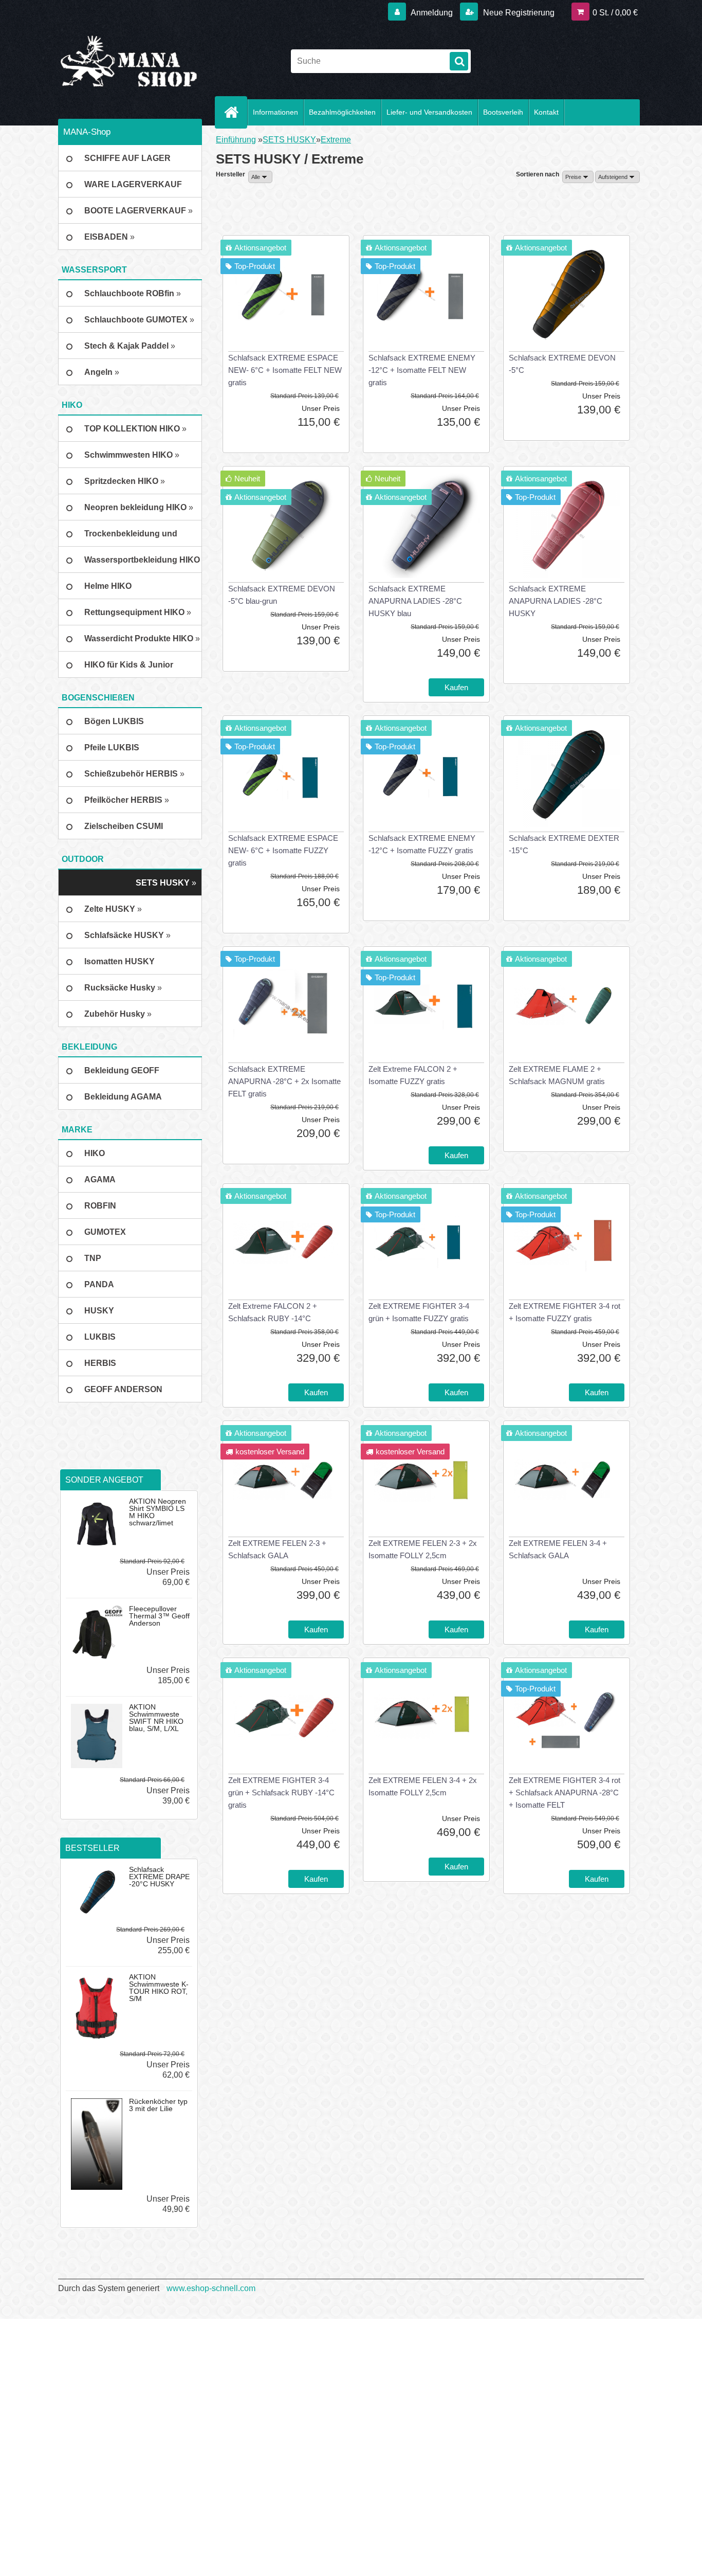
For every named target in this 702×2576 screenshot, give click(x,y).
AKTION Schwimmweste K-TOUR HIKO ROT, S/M (159, 1988)
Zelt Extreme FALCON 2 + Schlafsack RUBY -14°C (273, 1312)
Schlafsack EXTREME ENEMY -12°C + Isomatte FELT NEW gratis (422, 370)
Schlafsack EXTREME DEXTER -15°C (564, 844)
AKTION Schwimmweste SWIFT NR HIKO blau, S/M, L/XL (156, 1718)
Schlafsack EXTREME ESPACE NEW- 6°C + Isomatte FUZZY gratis (283, 850)
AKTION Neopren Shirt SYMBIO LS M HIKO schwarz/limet (158, 1512)
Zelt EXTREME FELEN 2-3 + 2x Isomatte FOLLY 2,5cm (423, 1549)
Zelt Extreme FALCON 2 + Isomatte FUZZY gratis (413, 1075)
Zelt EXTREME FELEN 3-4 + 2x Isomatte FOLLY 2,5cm (423, 1786)
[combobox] (578, 177)
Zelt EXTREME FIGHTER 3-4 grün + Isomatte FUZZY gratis (419, 1312)
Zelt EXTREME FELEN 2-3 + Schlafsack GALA (277, 1549)
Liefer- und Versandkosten (429, 112)
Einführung (236, 140)
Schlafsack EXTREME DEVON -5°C (562, 364)
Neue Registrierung (518, 13)
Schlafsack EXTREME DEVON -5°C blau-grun (282, 595)
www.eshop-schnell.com (211, 2288)
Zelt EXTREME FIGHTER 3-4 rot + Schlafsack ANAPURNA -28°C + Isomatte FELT (565, 1793)
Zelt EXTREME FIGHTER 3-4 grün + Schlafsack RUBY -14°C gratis (281, 1793)
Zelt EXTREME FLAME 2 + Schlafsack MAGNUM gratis (557, 1075)
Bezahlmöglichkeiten (342, 112)
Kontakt (546, 112)
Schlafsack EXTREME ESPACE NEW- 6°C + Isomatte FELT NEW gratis (285, 370)
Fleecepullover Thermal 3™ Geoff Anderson (159, 1616)
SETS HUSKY (289, 140)
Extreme (336, 140)
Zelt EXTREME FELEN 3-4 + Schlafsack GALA (558, 1549)
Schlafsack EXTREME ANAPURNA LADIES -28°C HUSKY (556, 601)
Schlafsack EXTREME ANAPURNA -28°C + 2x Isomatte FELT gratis (284, 1081)
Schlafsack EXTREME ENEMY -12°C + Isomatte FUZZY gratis (422, 844)
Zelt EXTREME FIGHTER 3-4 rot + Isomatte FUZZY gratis (565, 1312)
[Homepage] (235, 112)
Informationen (275, 112)
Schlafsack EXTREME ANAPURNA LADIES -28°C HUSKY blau (415, 601)
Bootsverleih (503, 112)
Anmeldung (432, 13)
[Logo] (129, 61)
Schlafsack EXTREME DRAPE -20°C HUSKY (159, 1877)
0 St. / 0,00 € (615, 13)
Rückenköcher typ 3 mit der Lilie (158, 2105)
